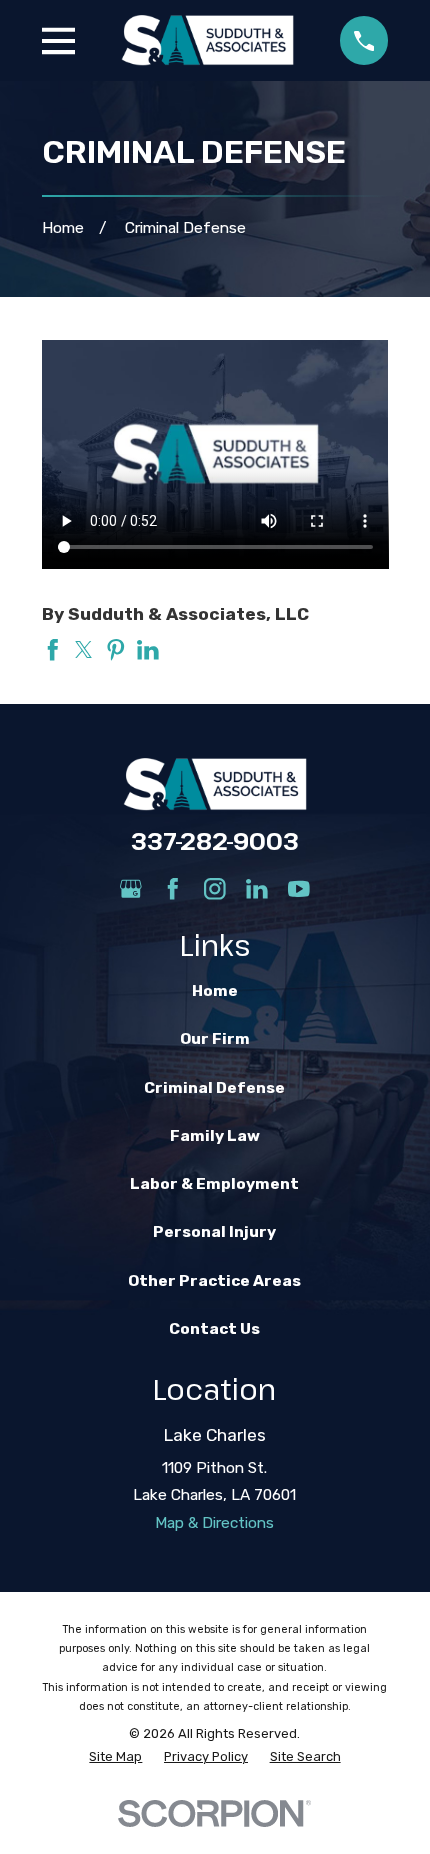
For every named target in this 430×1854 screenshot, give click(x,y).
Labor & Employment (214, 1184)
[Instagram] (215, 889)
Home (215, 991)
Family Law (215, 1136)
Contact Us (214, 1329)
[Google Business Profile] (131, 889)
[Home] (207, 40)
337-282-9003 (215, 841)
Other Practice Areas (214, 1281)
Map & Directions (214, 1523)
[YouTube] (299, 889)
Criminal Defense (214, 1088)
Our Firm (215, 1039)
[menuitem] (115, 1756)
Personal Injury (214, 1232)
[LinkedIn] (257, 889)
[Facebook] (173, 889)
